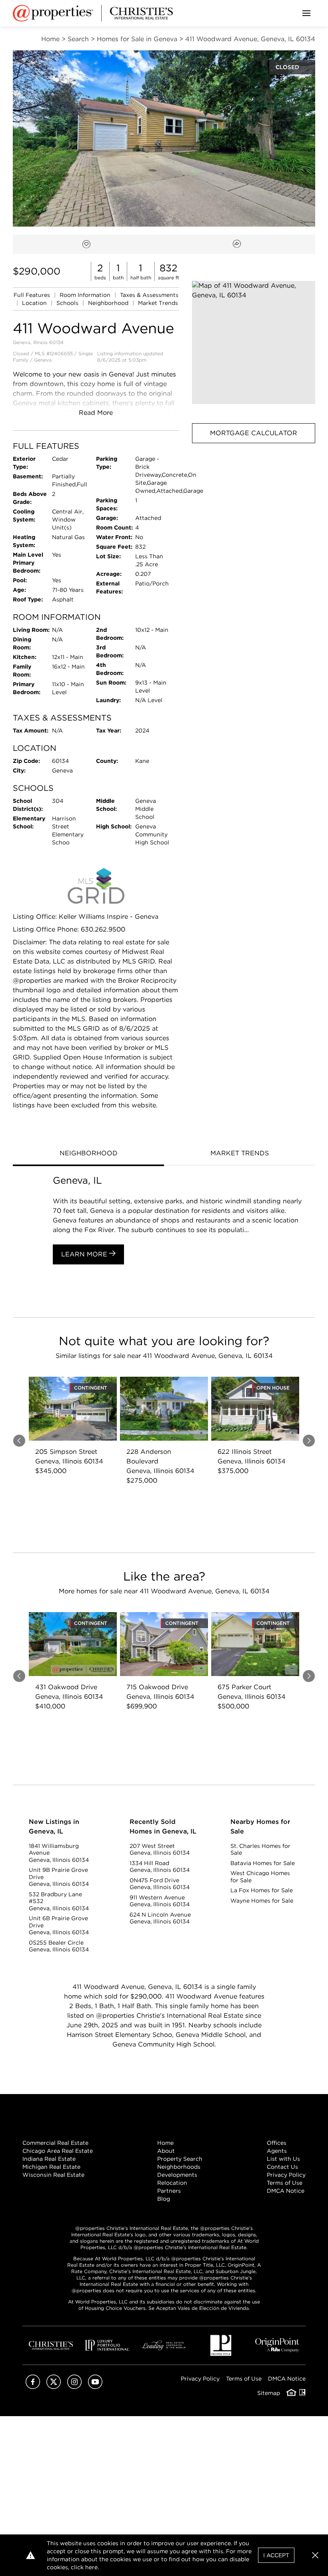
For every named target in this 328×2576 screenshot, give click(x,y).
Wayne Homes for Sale (262, 1901)
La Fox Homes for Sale (262, 1890)
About (166, 2151)
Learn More (85, 1254)
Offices (277, 2143)
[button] (254, 342)
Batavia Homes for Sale (263, 1863)
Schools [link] (68, 303)
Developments (177, 2175)
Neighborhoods (179, 2167)
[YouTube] (95, 2387)
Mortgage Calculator (254, 433)
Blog (164, 2199)
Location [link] (35, 303)
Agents (277, 2151)
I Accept (276, 2555)
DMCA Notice (286, 2191)
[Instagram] (74, 2387)
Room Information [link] (86, 295)
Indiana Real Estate (49, 2159)
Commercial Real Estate (55, 2143)
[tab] (88, 1154)
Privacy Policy (286, 2175)
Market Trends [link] (158, 303)
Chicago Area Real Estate (58, 2151)
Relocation (172, 2183)
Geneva (43, 360)
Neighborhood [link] (109, 303)
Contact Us (282, 2167)
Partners (169, 2191)
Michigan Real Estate (51, 2167)
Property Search (180, 2159)
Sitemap (269, 2393)
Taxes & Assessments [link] (149, 295)
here (91, 2567)
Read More (96, 413)
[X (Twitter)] (54, 2387)
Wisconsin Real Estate (53, 2175)
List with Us (283, 2159)
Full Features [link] (33, 295)
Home (165, 2143)
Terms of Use (285, 2183)
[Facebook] (33, 2387)
